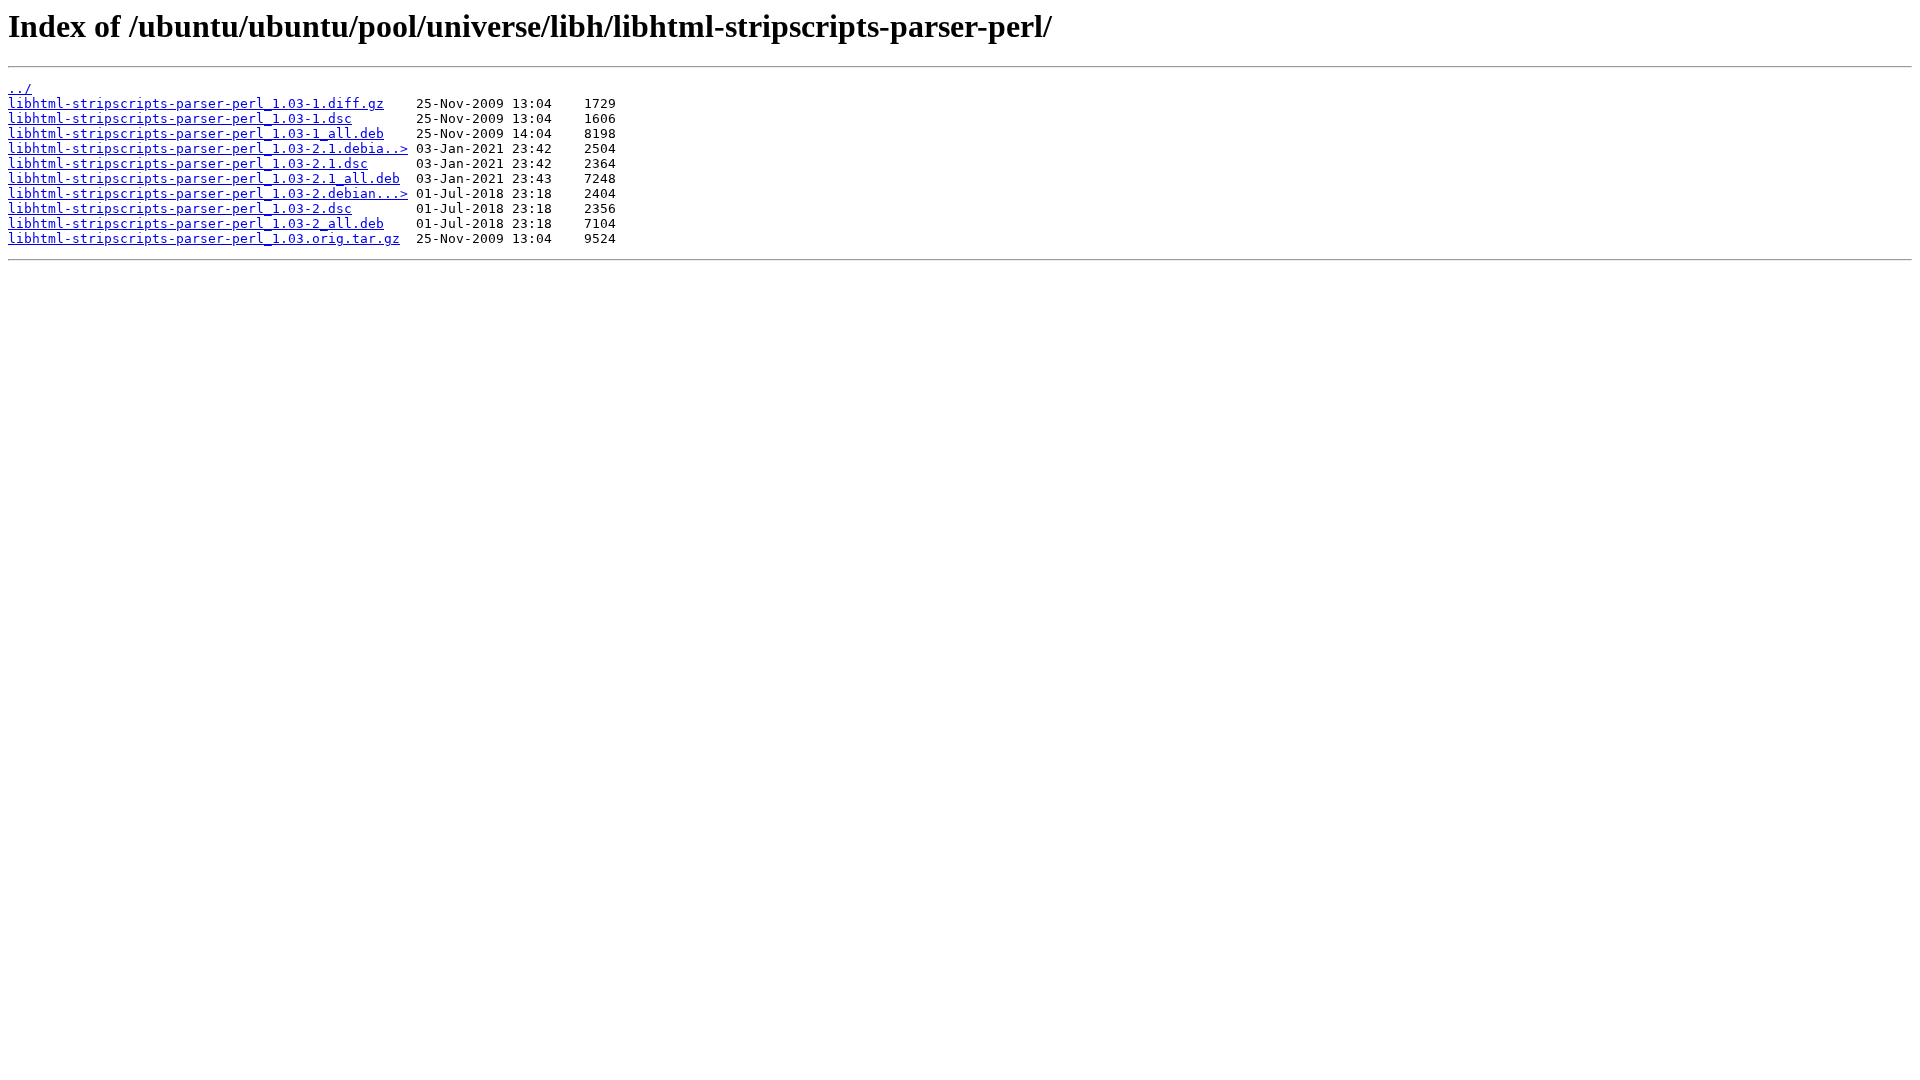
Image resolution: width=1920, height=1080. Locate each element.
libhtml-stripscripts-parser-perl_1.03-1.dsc (180, 118)
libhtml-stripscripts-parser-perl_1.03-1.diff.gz (196, 103)
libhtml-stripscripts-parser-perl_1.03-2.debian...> (208, 193)
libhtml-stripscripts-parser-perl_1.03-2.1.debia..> (208, 148)
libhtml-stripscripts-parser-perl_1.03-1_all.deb (196, 133)
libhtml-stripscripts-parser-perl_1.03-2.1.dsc (188, 163)
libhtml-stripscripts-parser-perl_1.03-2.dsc (180, 208)
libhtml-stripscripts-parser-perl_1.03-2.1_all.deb (204, 178)
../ (20, 88)
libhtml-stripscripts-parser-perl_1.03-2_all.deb (196, 223)
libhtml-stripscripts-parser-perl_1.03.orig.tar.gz (204, 238)
